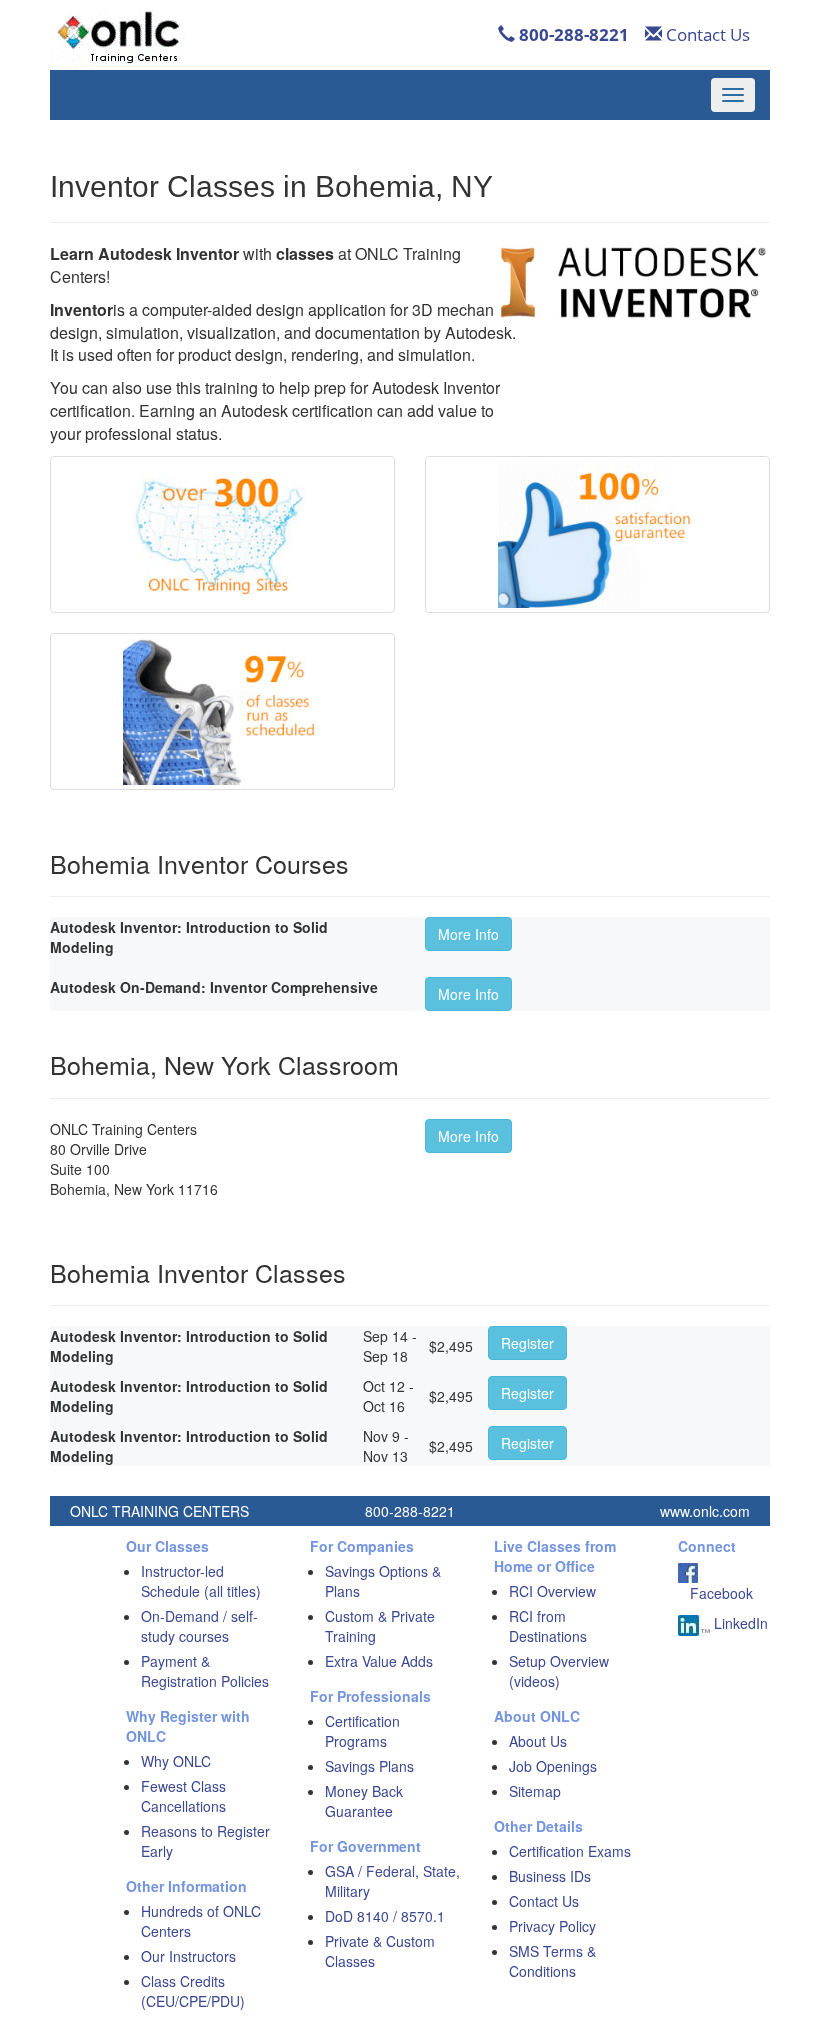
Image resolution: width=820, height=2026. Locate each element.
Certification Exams (570, 1851)
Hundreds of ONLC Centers (201, 1921)
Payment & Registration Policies (205, 1671)
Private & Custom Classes (380, 1951)
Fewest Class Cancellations (183, 1796)
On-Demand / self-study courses (199, 1626)
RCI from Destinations (548, 1626)
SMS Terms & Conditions (552, 1961)
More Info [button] (468, 934)
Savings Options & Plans (383, 1581)
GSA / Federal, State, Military (392, 1881)
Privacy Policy (552, 1926)
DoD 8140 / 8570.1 (385, 1916)
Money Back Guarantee (364, 1801)
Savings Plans (369, 1766)
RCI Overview (552, 1591)
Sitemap (535, 1791)
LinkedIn (739, 1623)
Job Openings (553, 1766)
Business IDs (550, 1876)
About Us (538, 1741)
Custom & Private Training (380, 1626)
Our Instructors (188, 1956)
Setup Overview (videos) (559, 1671)
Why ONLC (176, 1761)
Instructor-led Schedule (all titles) (201, 1581)
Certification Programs (362, 1731)
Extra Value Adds (379, 1661)
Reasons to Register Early (205, 1841)
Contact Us (706, 34)
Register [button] (527, 1343)
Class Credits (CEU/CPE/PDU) (193, 1991)
